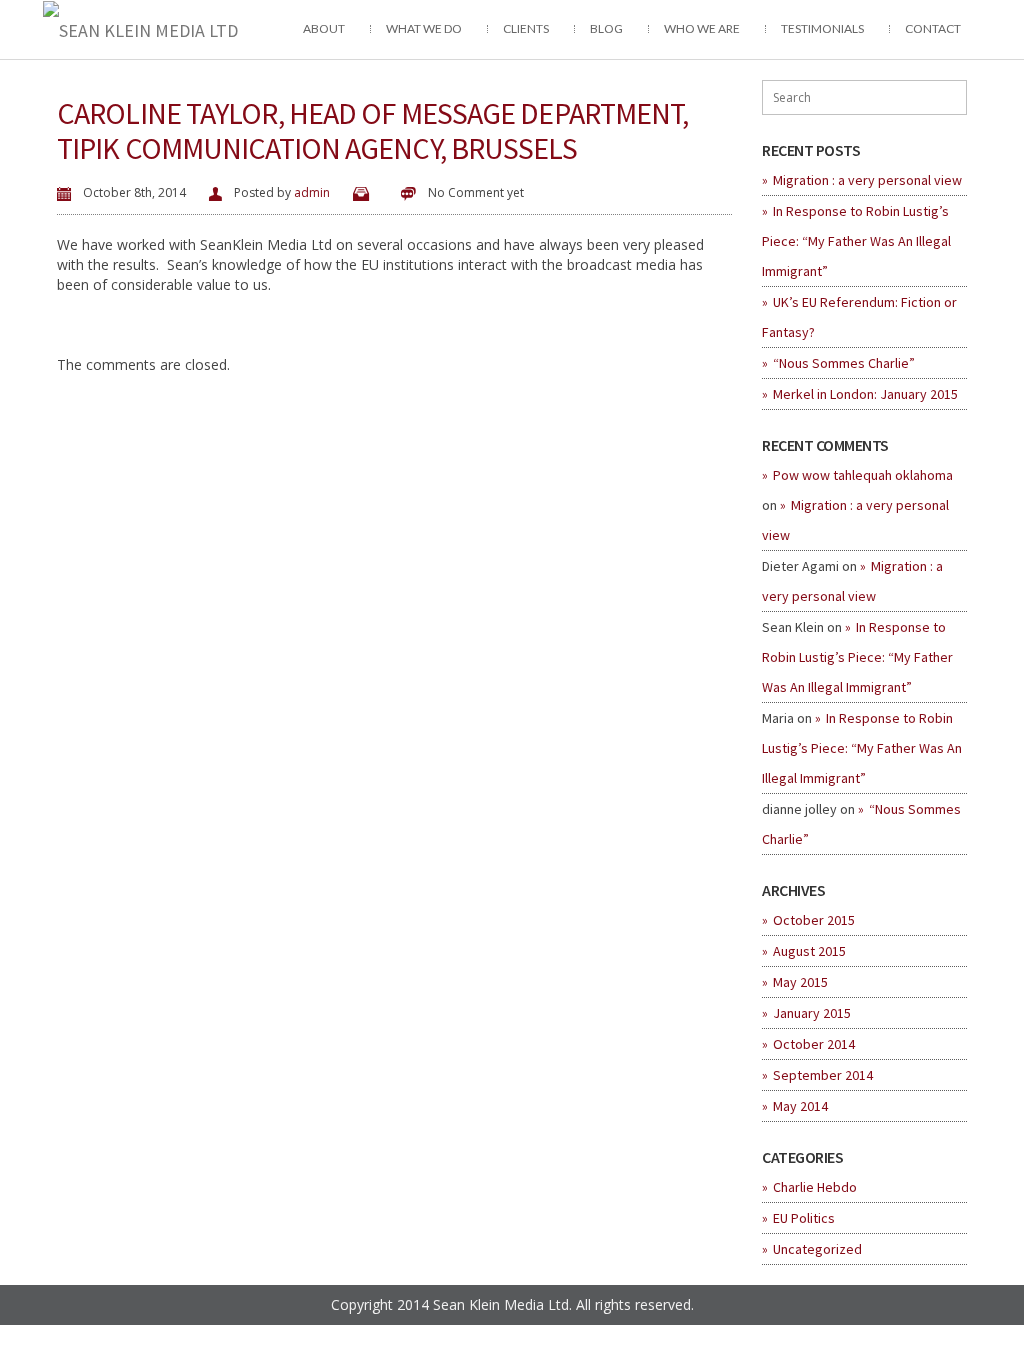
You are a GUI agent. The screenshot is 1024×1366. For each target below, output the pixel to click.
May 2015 (800, 982)
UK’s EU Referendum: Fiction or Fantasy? (859, 317)
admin (312, 192)
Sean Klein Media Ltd (501, 1304)
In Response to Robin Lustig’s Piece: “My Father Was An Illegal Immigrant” (856, 241)
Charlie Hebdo (815, 1187)
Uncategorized (817, 1249)
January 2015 (812, 1013)
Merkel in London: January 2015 (865, 394)
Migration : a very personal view (867, 180)
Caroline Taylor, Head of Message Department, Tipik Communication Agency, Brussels (372, 130)
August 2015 (809, 951)
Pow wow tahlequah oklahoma (863, 475)
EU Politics (804, 1218)
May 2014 (800, 1106)
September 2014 (823, 1075)
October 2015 (814, 920)
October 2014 (814, 1044)
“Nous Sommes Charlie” (844, 363)
